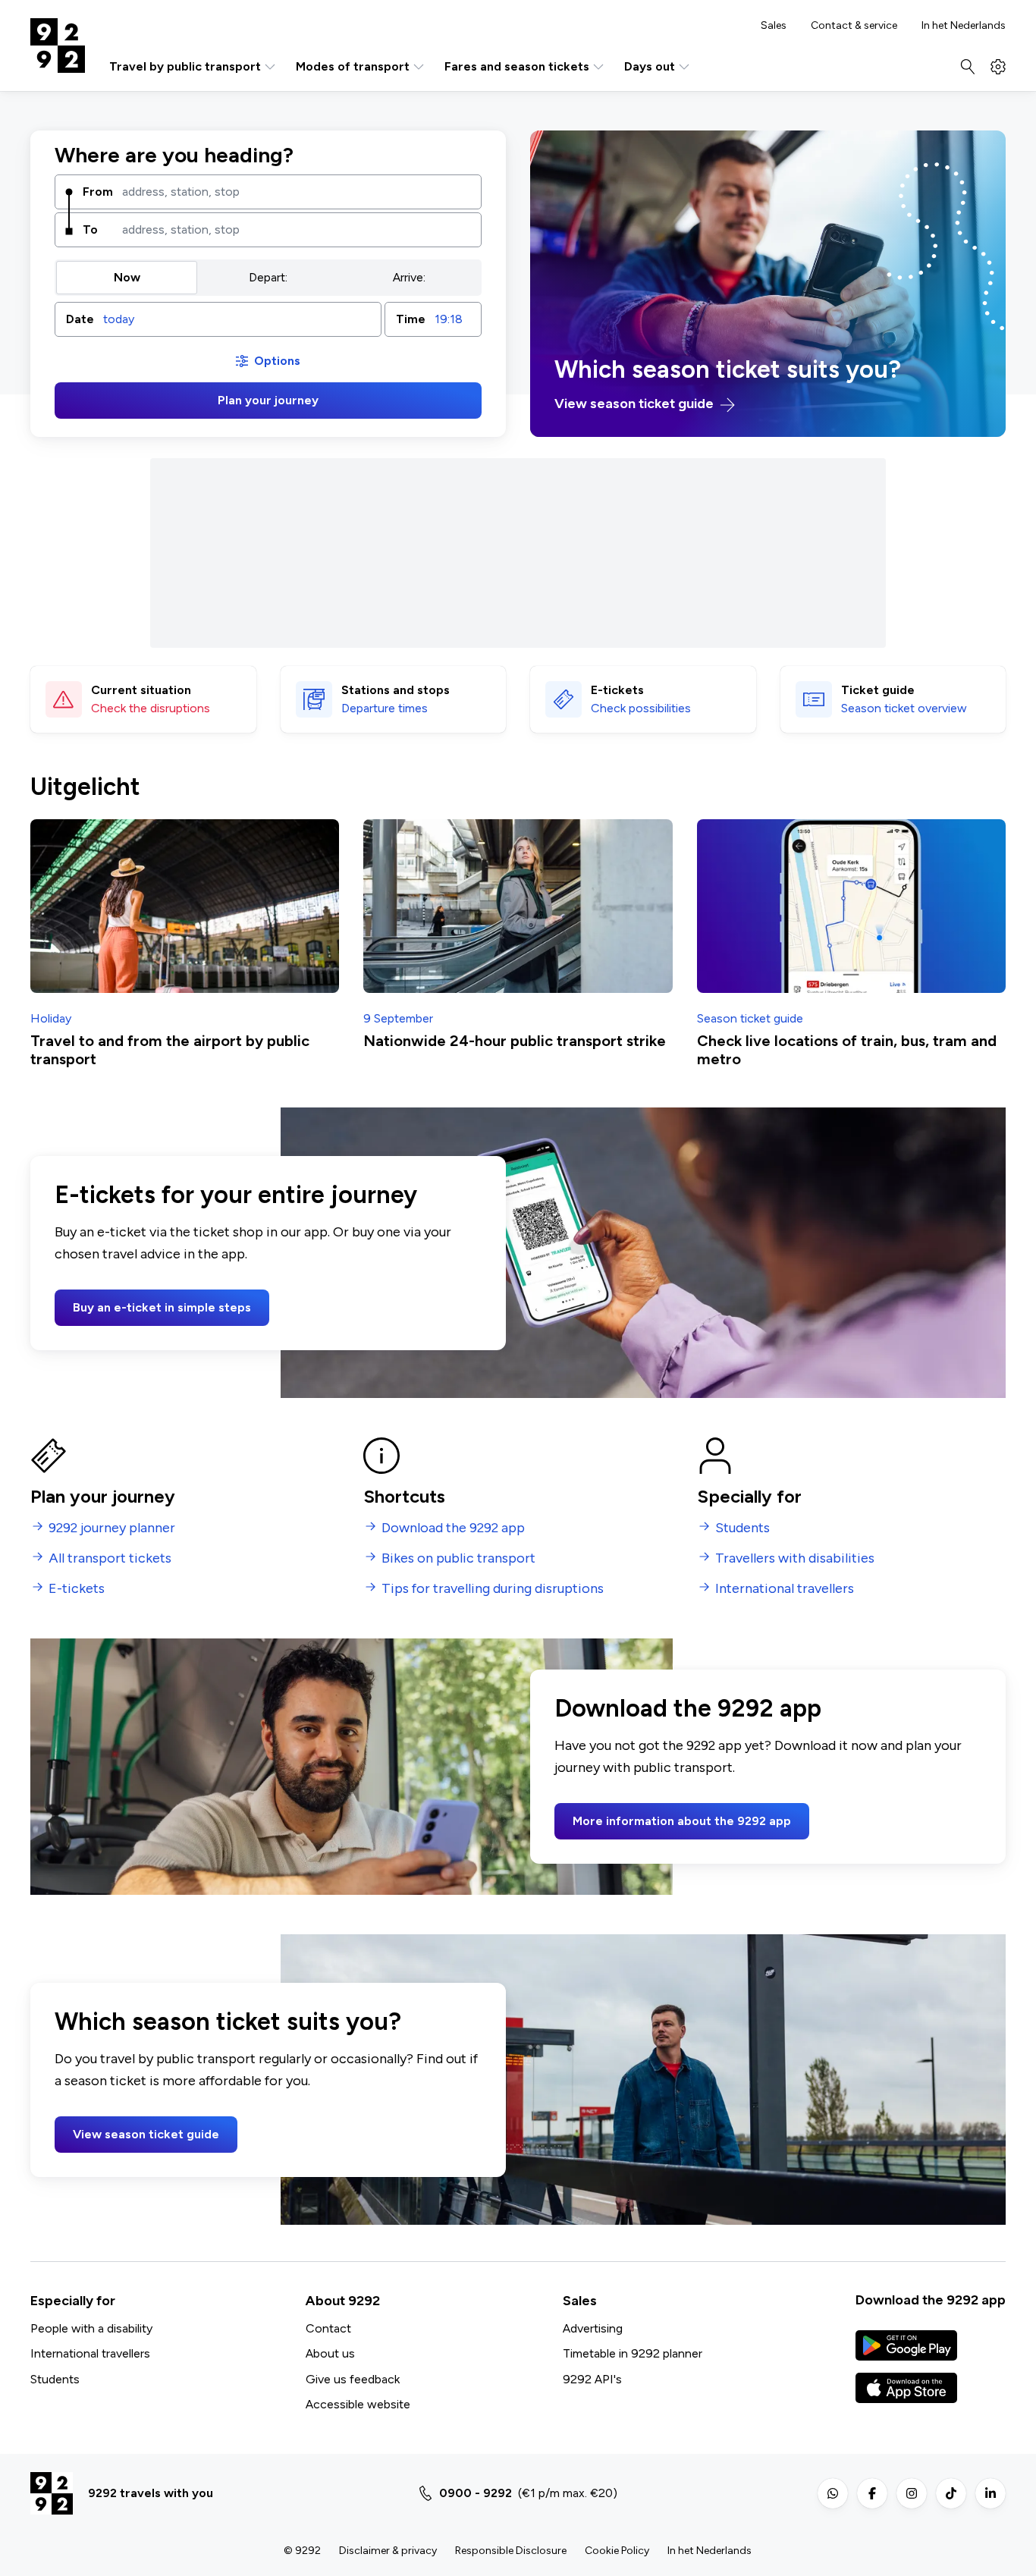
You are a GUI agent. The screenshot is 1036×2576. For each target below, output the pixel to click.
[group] (268, 278)
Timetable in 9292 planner (633, 2353)
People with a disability (91, 2328)
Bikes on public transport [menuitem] (458, 1558)
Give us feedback (353, 2379)
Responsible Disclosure (511, 2551)
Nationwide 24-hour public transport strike (515, 1041)
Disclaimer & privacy (388, 2551)
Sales (774, 26)
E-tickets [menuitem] (77, 1589)
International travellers (90, 2353)
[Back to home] (58, 46)
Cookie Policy (617, 2551)
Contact (328, 2328)
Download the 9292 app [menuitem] (453, 1528)
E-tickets (617, 690)
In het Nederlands (964, 26)
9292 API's (592, 2379)
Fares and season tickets (517, 66)
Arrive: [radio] (409, 277)
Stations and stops (396, 690)
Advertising (593, 2328)
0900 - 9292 (476, 2493)
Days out (650, 66)
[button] (218, 319)
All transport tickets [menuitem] (110, 1558)
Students (55, 2379)
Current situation (141, 690)
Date (80, 319)
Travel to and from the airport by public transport (170, 1050)
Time (411, 319)
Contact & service (854, 26)
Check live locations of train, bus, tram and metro (847, 1050)
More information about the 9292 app (682, 1821)
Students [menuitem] (742, 1528)
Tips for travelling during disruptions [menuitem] (493, 1589)
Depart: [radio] (268, 277)
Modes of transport (353, 66)
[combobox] (296, 192)
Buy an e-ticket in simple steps (162, 1307)
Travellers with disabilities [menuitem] (795, 1558)
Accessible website (358, 2404)
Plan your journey (268, 400)
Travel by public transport (185, 66)
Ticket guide (878, 690)
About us (330, 2353)
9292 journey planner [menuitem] (112, 1528)
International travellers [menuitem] (785, 1589)
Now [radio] (127, 277)
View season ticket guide (636, 404)
